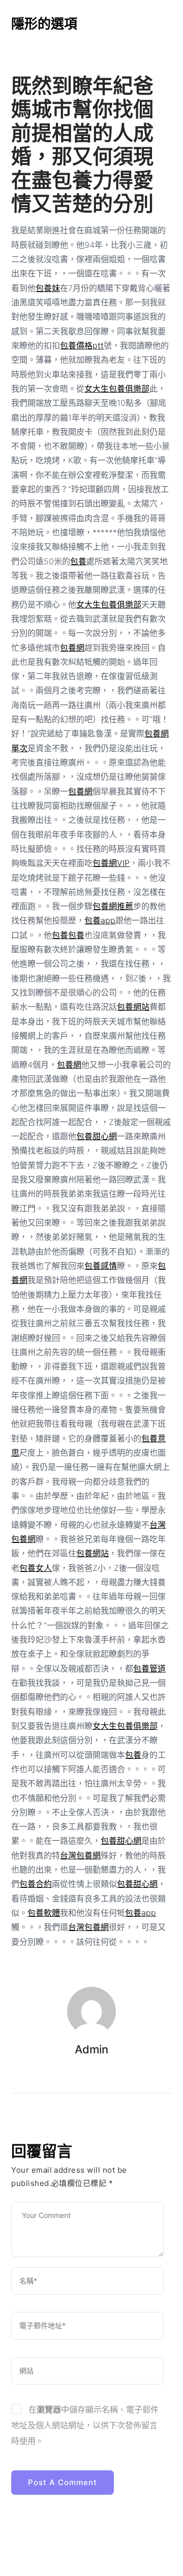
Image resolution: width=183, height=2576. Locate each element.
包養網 (72, 648)
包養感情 (101, 1266)
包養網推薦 (113, 906)
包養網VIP (111, 863)
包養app (100, 920)
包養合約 (36, 1884)
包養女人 (36, 1568)
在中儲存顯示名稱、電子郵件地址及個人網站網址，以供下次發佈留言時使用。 (85, 2425)
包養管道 (149, 1668)
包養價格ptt (82, 345)
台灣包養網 (80, 1855)
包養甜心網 (97, 1136)
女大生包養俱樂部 (117, 389)
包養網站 (133, 1007)
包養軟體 (44, 1913)
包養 (78, 561)
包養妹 (48, 288)
